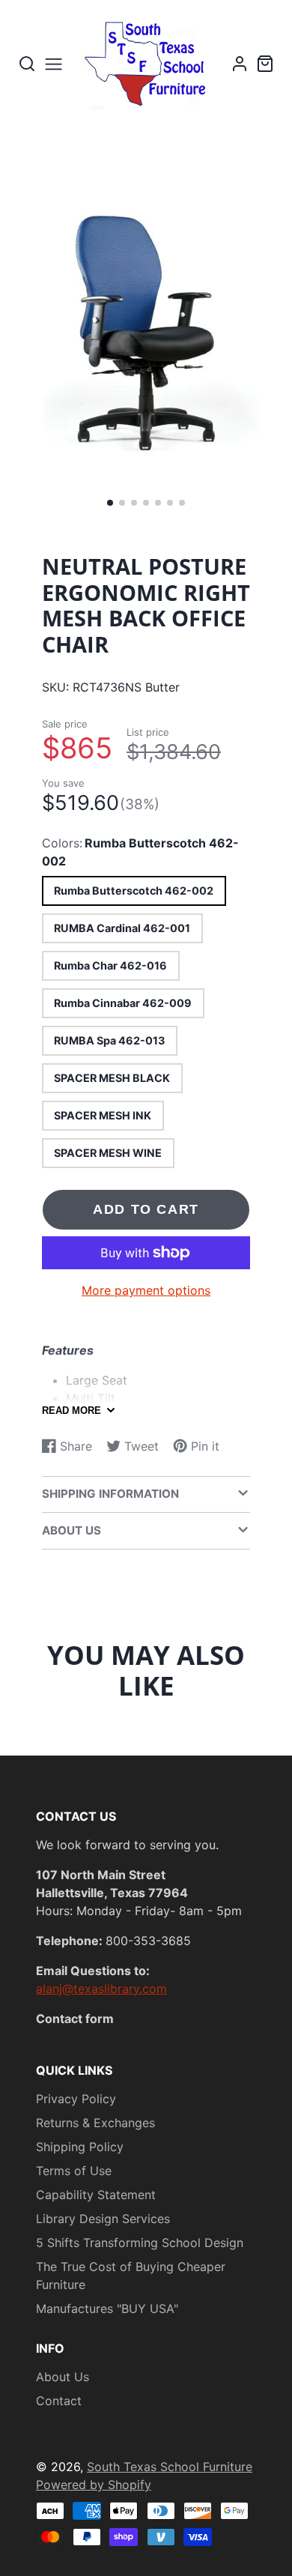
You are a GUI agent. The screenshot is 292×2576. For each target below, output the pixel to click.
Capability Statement (96, 2195)
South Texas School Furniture (170, 2467)
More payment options (146, 1290)
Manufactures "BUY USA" (107, 2309)
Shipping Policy (80, 2147)
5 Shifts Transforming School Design (140, 2243)
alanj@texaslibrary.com (101, 1989)
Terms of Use (74, 2171)
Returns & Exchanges (95, 2123)
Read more (72, 1411)
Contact (59, 2401)
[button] (110, 503)
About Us (63, 2377)
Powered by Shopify (94, 2485)
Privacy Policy (76, 2099)
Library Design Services (103, 2219)
